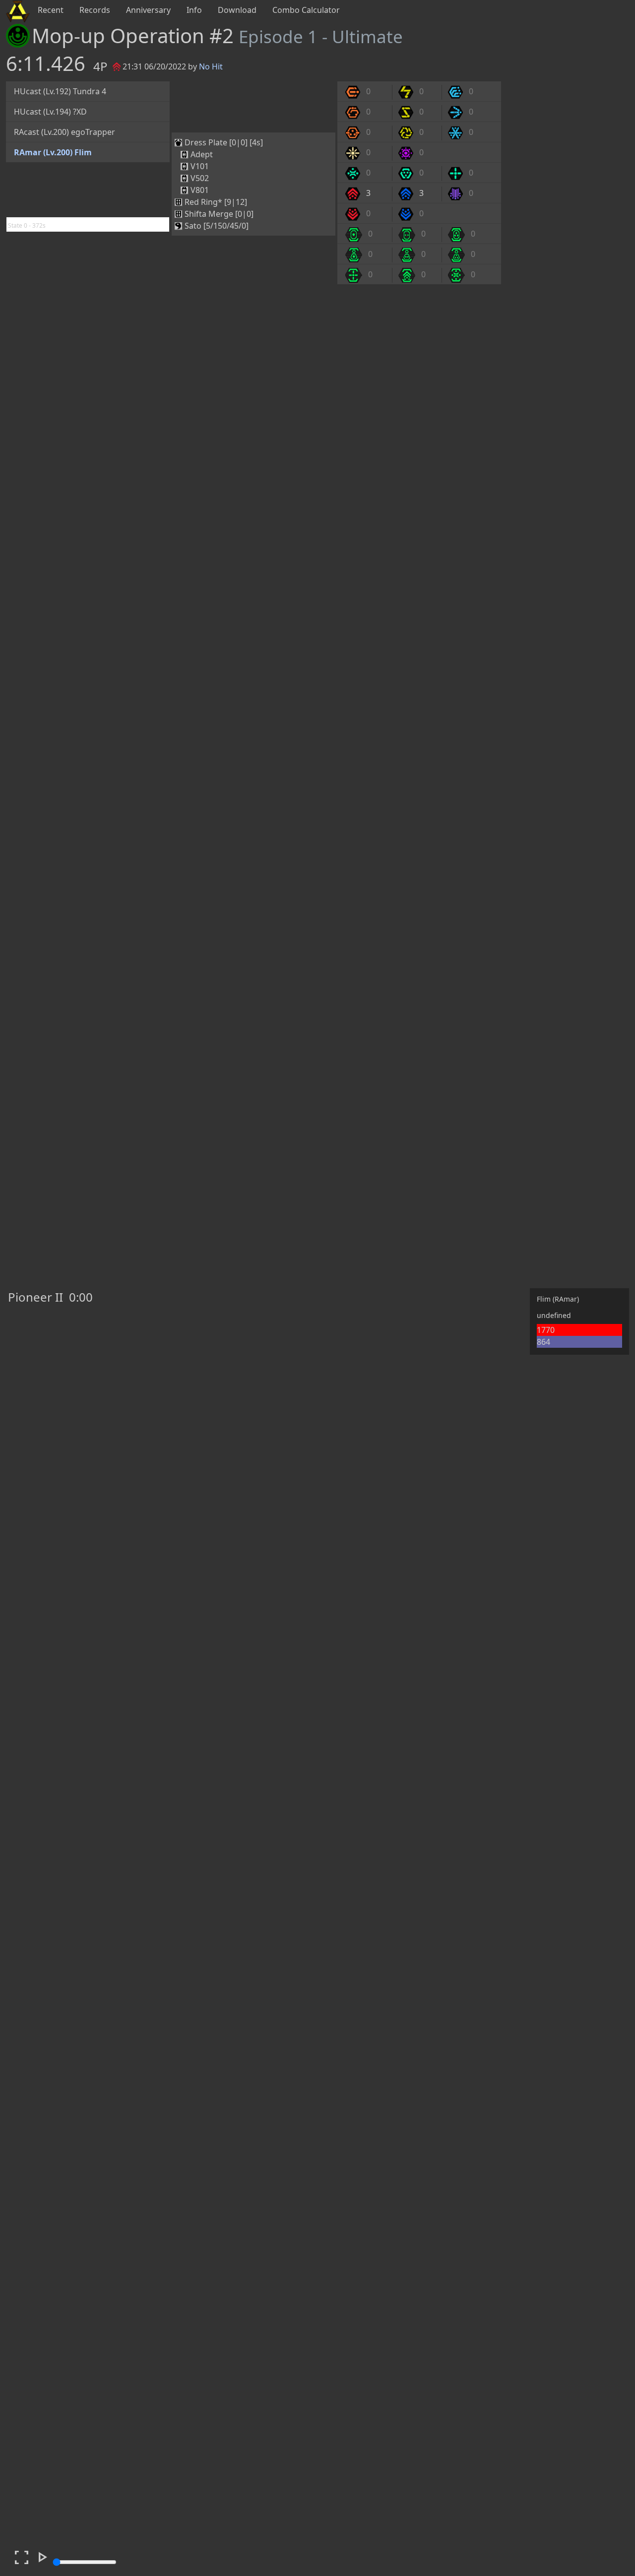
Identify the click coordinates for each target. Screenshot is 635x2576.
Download (237, 10)
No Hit (211, 66)
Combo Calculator (306, 10)
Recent (51, 10)
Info (194, 10)
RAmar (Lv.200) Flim (53, 152)
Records (95, 10)
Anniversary (148, 10)
